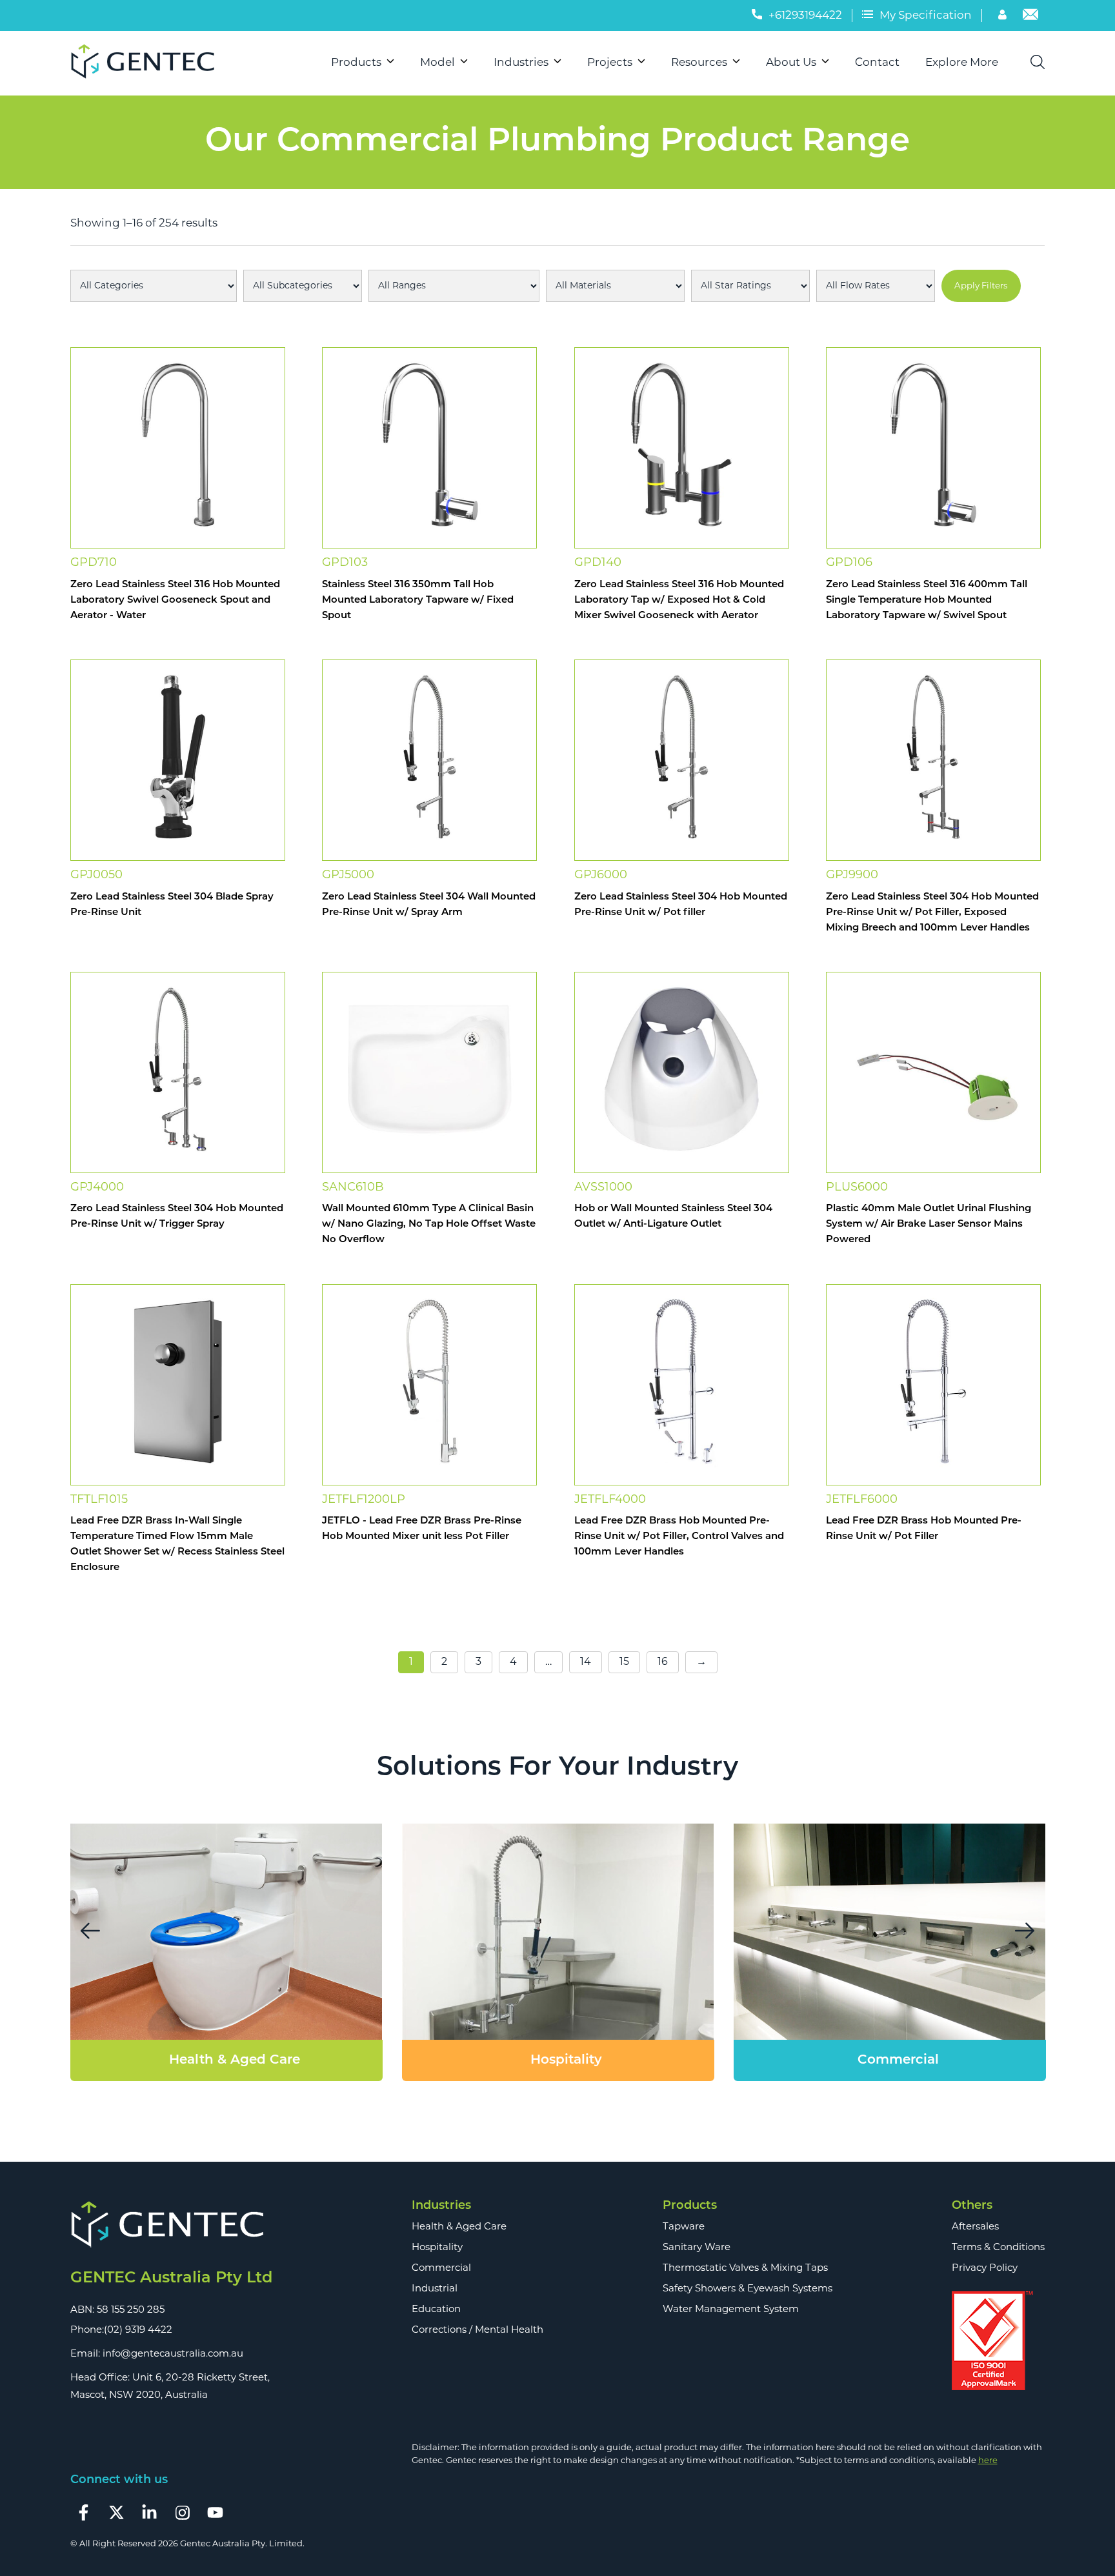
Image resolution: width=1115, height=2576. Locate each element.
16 (663, 1662)
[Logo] (148, 63)
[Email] (1030, 17)
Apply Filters (981, 286)
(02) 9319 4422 (138, 2330)
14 (586, 1662)
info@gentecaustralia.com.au (173, 2354)
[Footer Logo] (171, 2226)
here (988, 2461)
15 (624, 1662)
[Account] (1004, 17)
